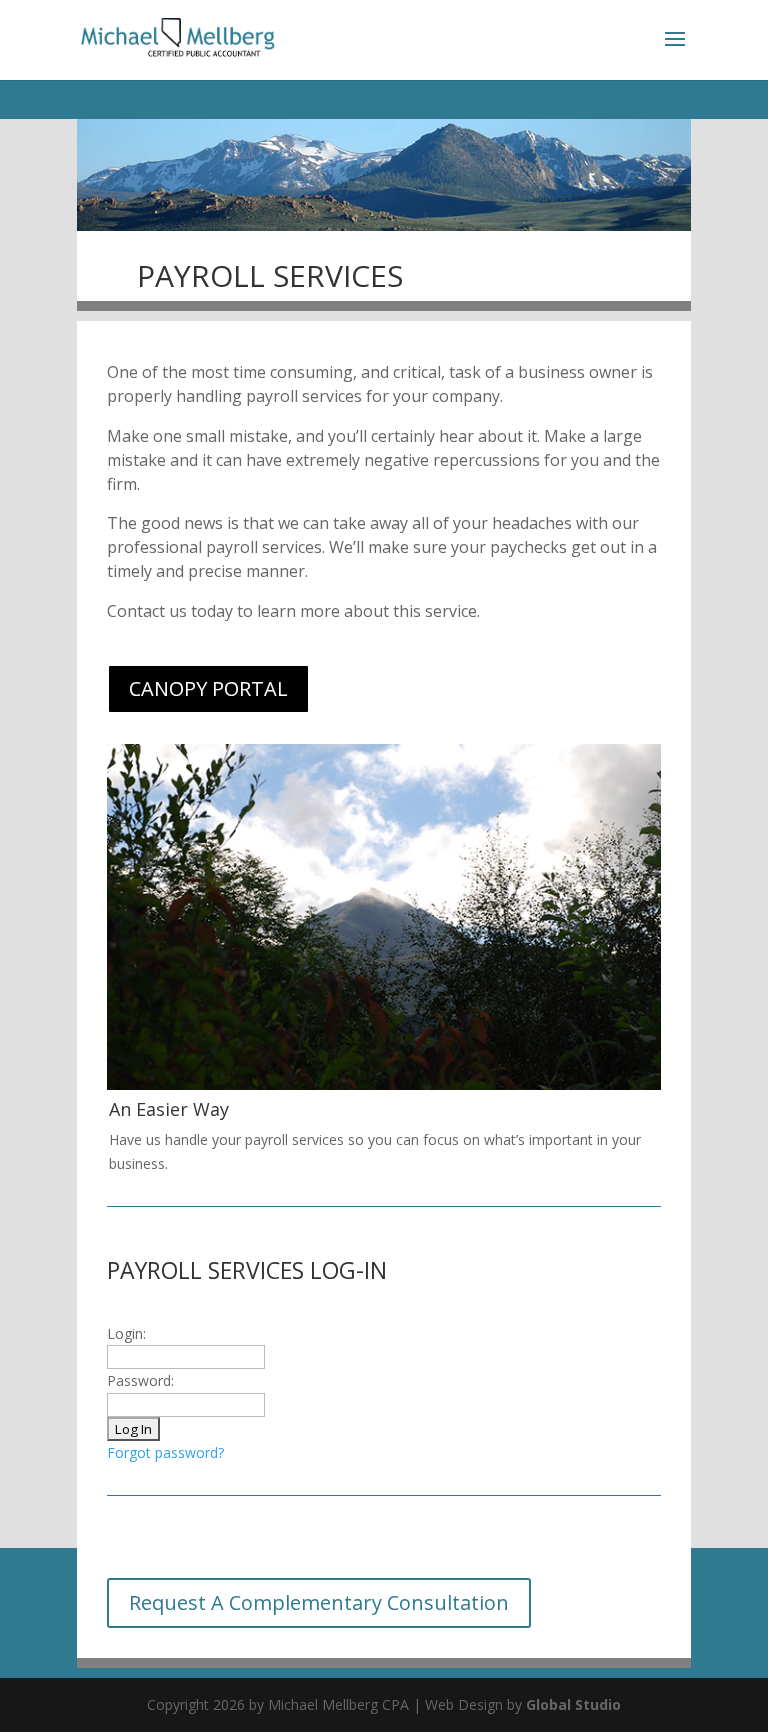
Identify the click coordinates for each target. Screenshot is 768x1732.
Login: (126, 1333)
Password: (140, 1380)
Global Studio (573, 1704)
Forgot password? (165, 1452)
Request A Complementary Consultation (319, 1602)
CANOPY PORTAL (208, 688)
